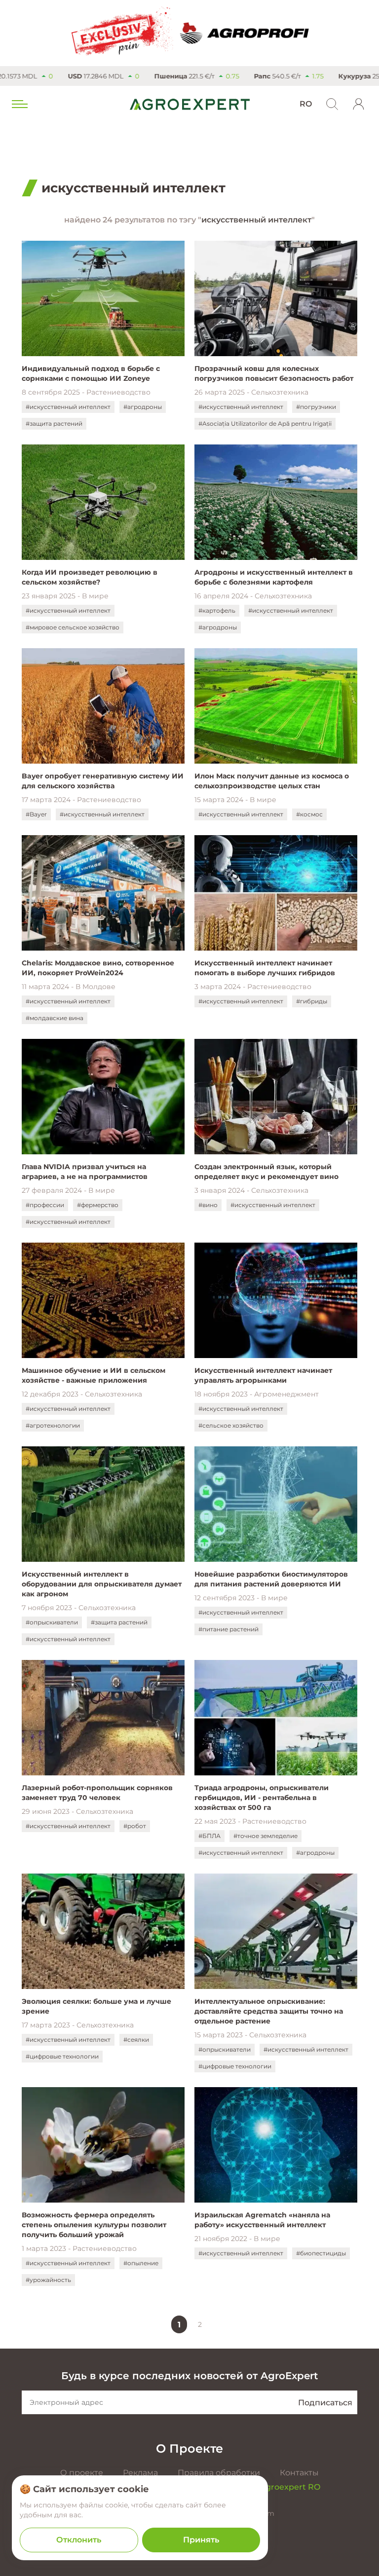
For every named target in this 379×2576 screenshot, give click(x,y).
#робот (135, 1826)
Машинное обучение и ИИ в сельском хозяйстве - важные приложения (94, 1375)
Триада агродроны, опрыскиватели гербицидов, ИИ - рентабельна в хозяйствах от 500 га (262, 1798)
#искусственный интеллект (68, 407)
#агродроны (143, 407)
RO (306, 104)
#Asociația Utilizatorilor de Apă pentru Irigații (265, 423)
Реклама (140, 2473)
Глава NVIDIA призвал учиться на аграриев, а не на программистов (85, 1172)
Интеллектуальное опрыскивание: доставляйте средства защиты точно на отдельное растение (269, 2011)
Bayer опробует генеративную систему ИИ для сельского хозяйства (103, 781)
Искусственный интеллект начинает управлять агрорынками (263, 1375)
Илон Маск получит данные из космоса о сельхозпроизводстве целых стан (272, 781)
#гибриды (312, 1001)
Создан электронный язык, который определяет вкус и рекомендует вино (266, 1172)
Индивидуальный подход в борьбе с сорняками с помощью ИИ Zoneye (91, 373)
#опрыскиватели (52, 1622)
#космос (309, 814)
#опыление (141, 2263)
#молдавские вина (55, 1018)
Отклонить (79, 2540)
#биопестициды (321, 2253)
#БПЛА (209, 1836)
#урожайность (48, 2280)
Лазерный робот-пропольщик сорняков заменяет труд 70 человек (97, 1793)
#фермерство (98, 1205)
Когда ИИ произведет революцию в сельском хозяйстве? (90, 577)
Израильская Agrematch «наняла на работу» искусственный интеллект (262, 2220)
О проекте (82, 2473)
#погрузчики (316, 407)
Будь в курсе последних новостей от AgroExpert (189, 2376)
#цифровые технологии (62, 2056)
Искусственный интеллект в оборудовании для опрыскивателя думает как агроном (102, 1584)
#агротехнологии (53, 1425)
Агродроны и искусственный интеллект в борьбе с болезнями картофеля (274, 577)
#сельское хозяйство (231, 1425)
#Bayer (36, 814)
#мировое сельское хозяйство (73, 627)
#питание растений (228, 1629)
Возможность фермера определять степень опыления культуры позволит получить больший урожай (94, 2225)
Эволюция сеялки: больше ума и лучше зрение (96, 2006)
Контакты (299, 2473)
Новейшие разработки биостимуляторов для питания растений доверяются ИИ (271, 1579)
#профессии (45, 1205)
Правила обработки (219, 2473)
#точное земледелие (265, 1836)
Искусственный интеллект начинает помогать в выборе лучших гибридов (265, 968)
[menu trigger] (19, 104)
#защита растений (54, 423)
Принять (201, 2540)
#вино (208, 1205)
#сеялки (136, 2040)
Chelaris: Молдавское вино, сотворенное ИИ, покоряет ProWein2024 (98, 968)
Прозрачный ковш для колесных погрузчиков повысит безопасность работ (274, 373)
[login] (359, 104)
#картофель (217, 610)
